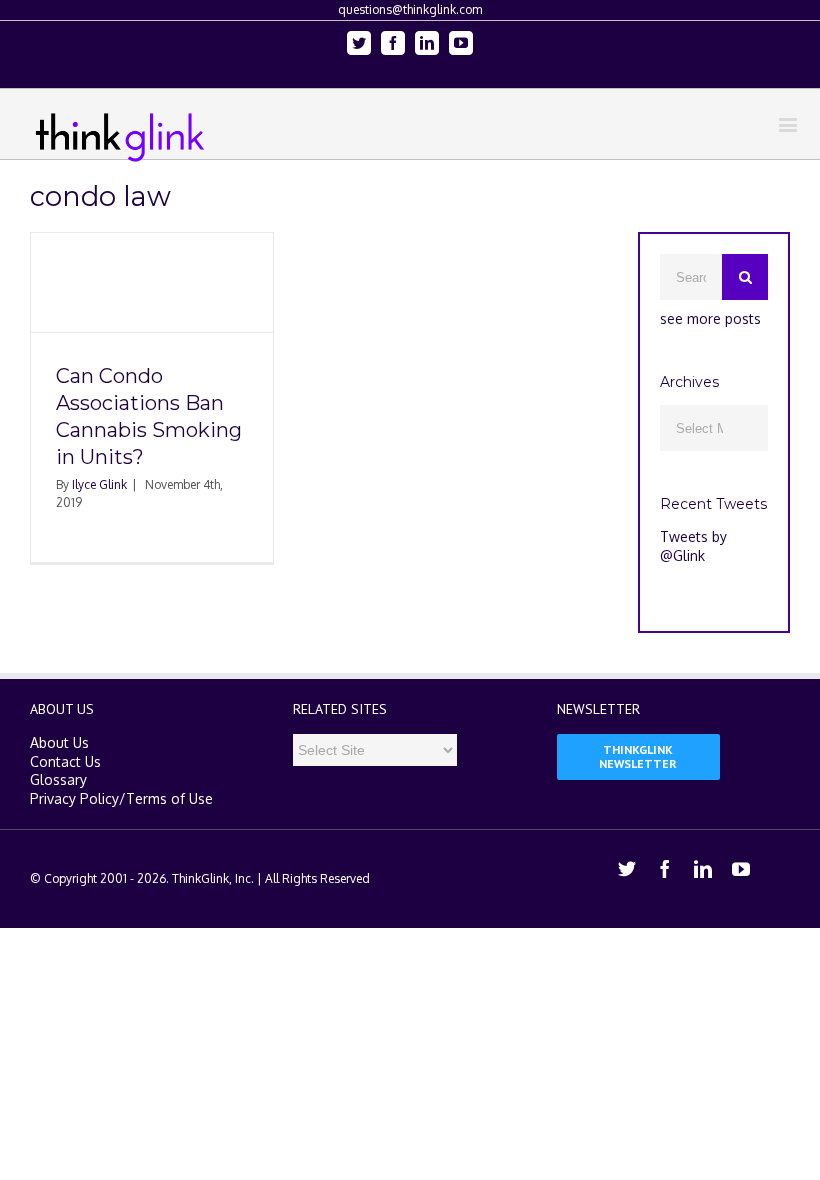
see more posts (710, 318)
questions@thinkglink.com (410, 9)
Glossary (58, 779)
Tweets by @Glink (693, 546)
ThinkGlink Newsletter (638, 756)
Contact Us (65, 761)
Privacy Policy (74, 798)
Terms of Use (169, 798)
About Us (59, 742)
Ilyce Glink (99, 484)
